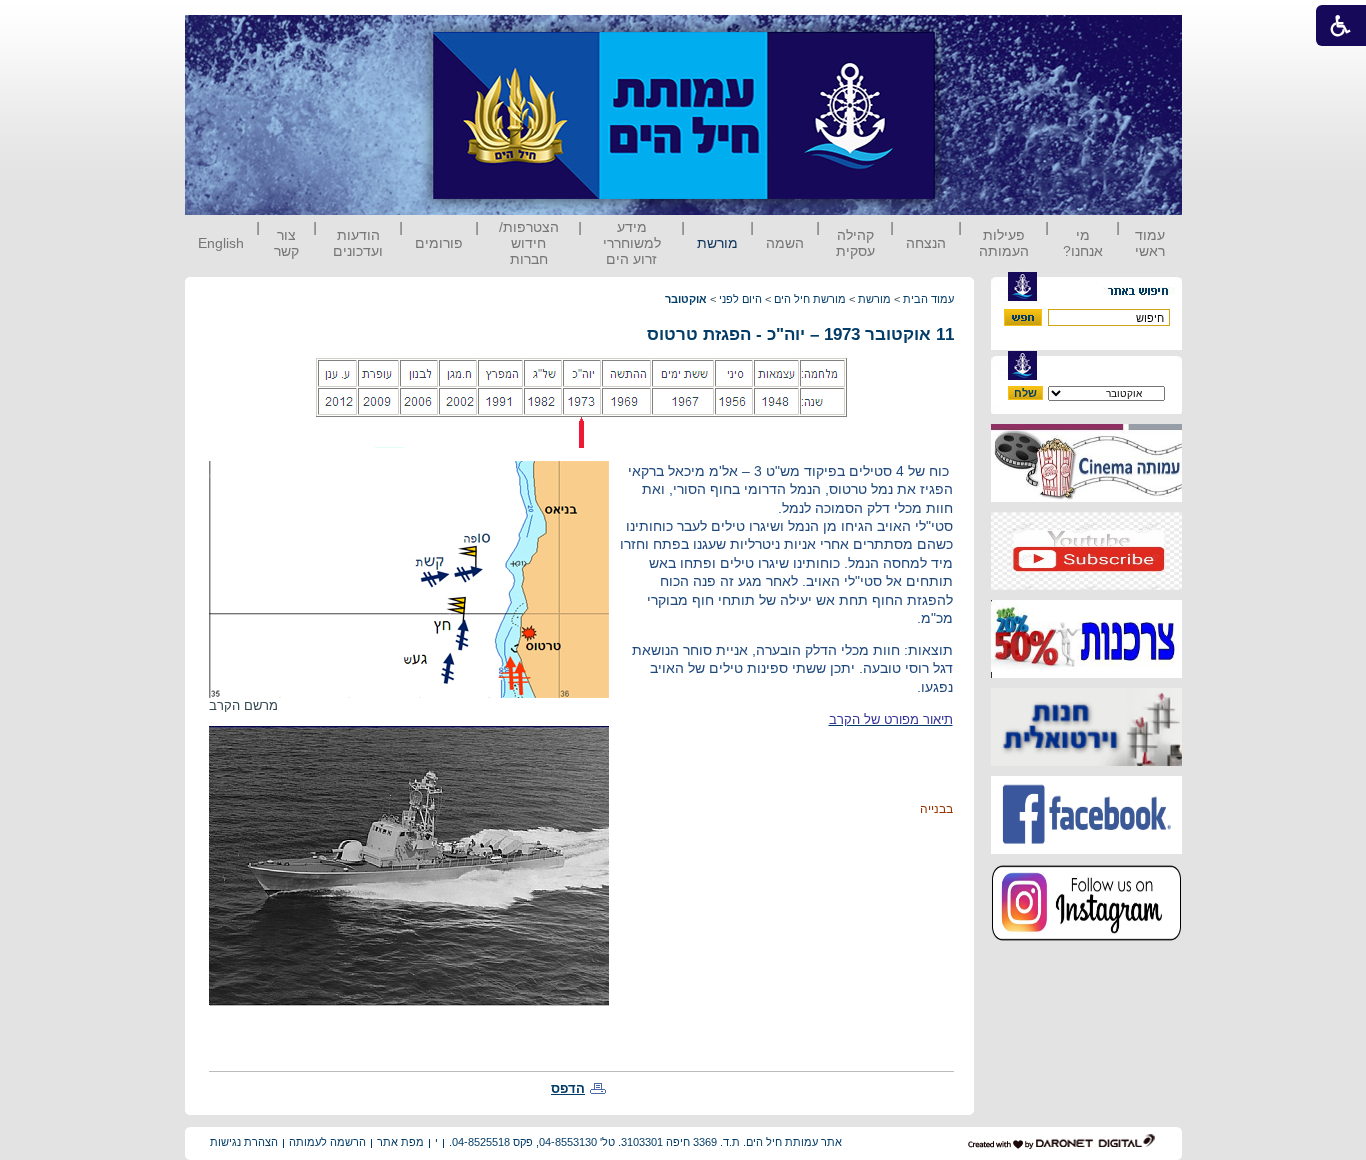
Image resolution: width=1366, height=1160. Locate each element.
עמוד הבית (928, 299)
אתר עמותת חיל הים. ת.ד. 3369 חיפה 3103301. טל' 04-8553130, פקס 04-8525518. (645, 1142)
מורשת (717, 243)
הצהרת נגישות (244, 1142)
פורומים (439, 243)
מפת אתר (400, 1142)
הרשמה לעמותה (327, 1142)
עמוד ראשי (1150, 243)
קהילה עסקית (855, 243)
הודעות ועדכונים (358, 243)
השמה (785, 243)
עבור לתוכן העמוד (972, 34)
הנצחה (926, 243)
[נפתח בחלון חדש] (1086, 497)
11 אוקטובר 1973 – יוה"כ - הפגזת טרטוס (800, 334)
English (221, 243)
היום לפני (740, 299)
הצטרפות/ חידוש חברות (529, 243)
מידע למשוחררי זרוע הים (632, 243)
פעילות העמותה (1004, 243)
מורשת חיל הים (810, 299)
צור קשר (286, 243)
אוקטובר (686, 299)
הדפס (568, 1088)
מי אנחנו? (1083, 243)
